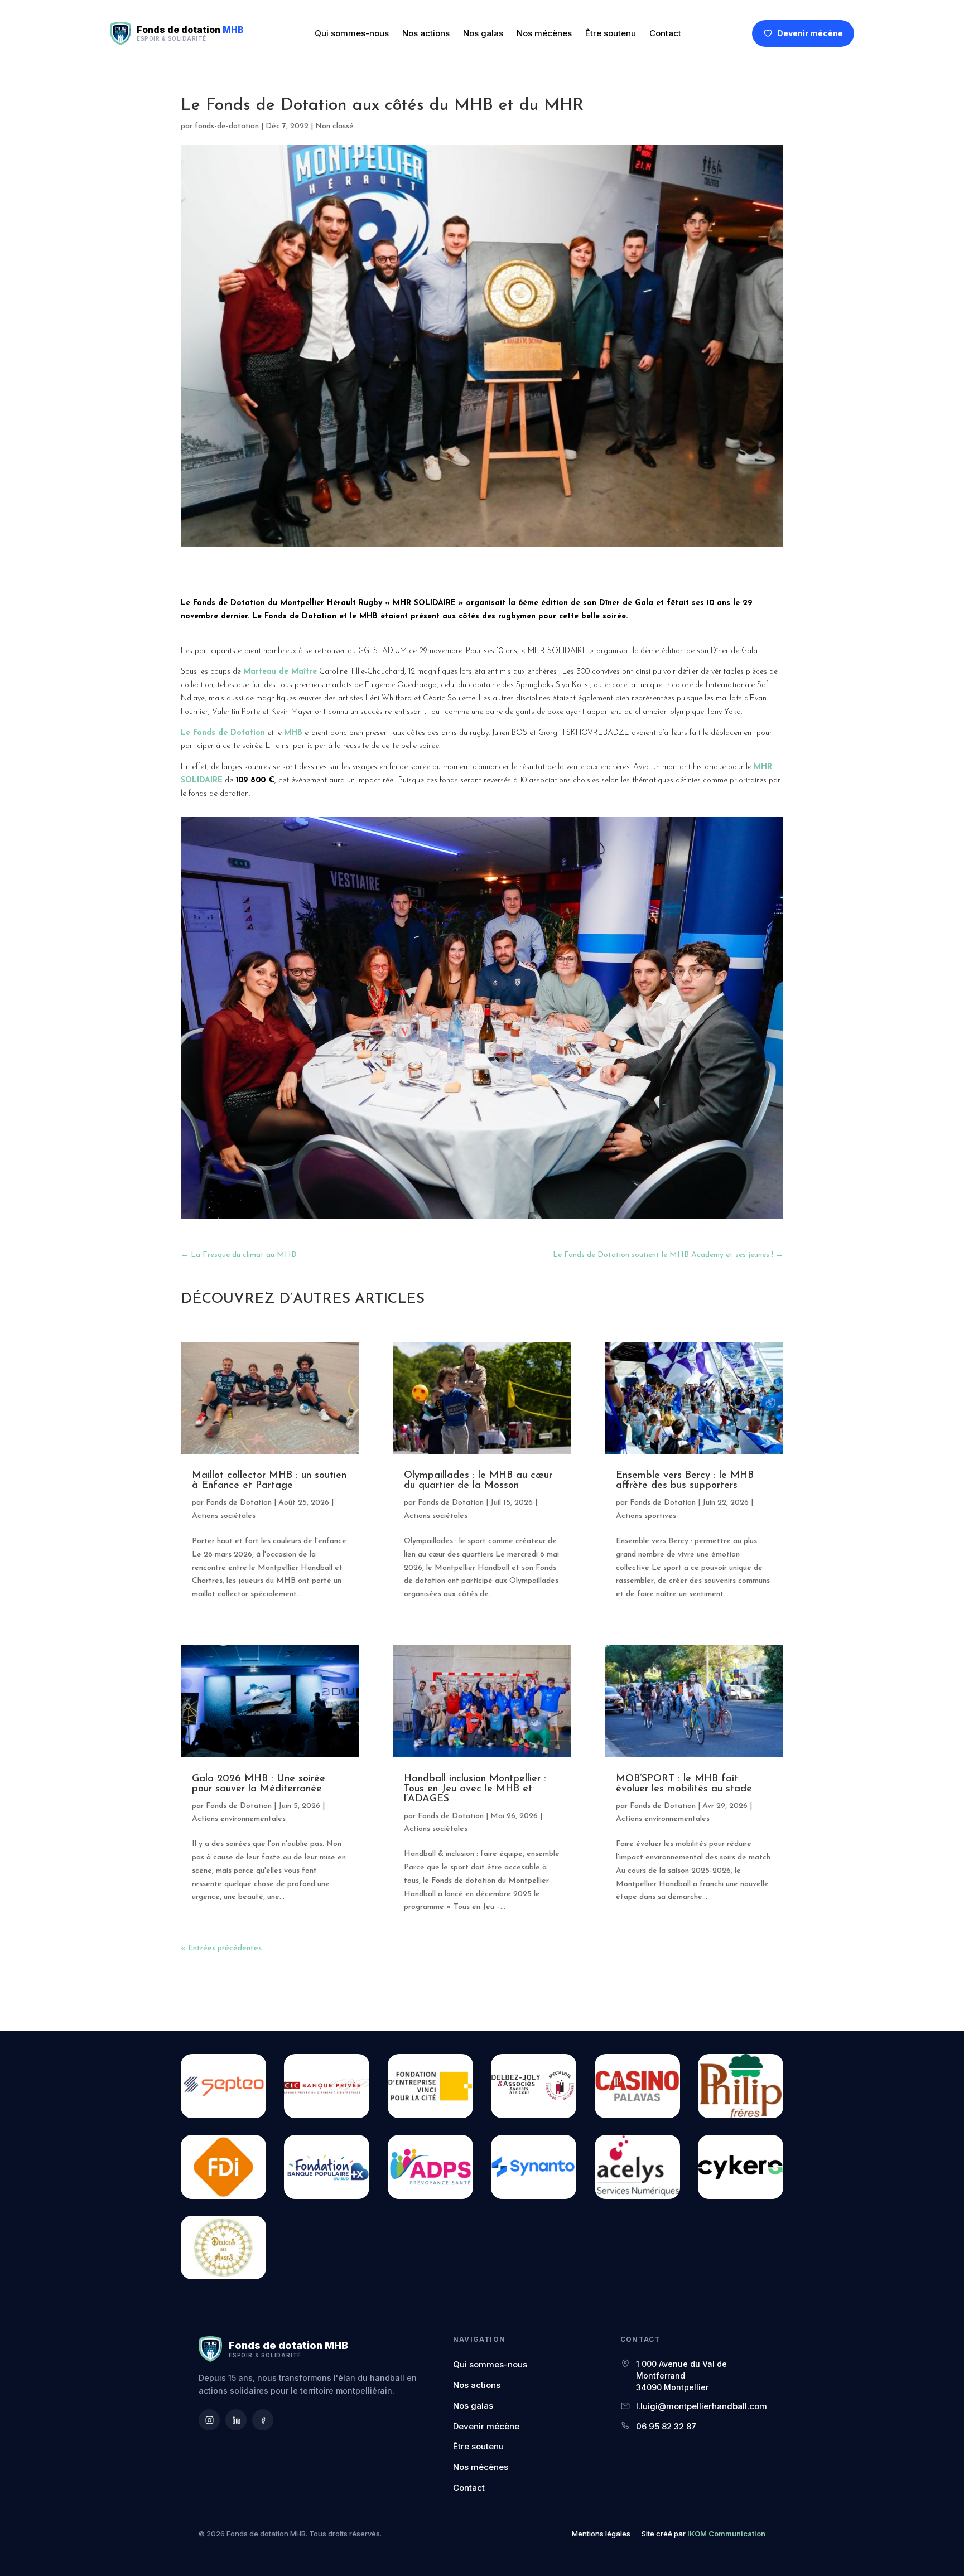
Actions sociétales (224, 1516)
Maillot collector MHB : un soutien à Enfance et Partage (269, 1481)
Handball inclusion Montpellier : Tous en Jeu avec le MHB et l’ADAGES (475, 1789)
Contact (665, 33)
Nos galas (483, 33)
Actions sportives (646, 1516)
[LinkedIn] (236, 2420)
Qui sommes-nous (352, 33)
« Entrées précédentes (221, 1948)
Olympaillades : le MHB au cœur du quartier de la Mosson (478, 1481)
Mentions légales (601, 2534)
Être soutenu (611, 33)
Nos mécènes (544, 33)
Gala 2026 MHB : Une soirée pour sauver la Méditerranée (259, 1784)
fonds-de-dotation (227, 126)
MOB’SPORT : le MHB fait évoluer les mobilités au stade (684, 1784)
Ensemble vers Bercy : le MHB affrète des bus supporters (685, 1481)
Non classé (334, 126)
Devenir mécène (810, 33)
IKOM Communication (726, 2534)
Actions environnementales (239, 1819)
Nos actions (426, 33)
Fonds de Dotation (239, 1503)
